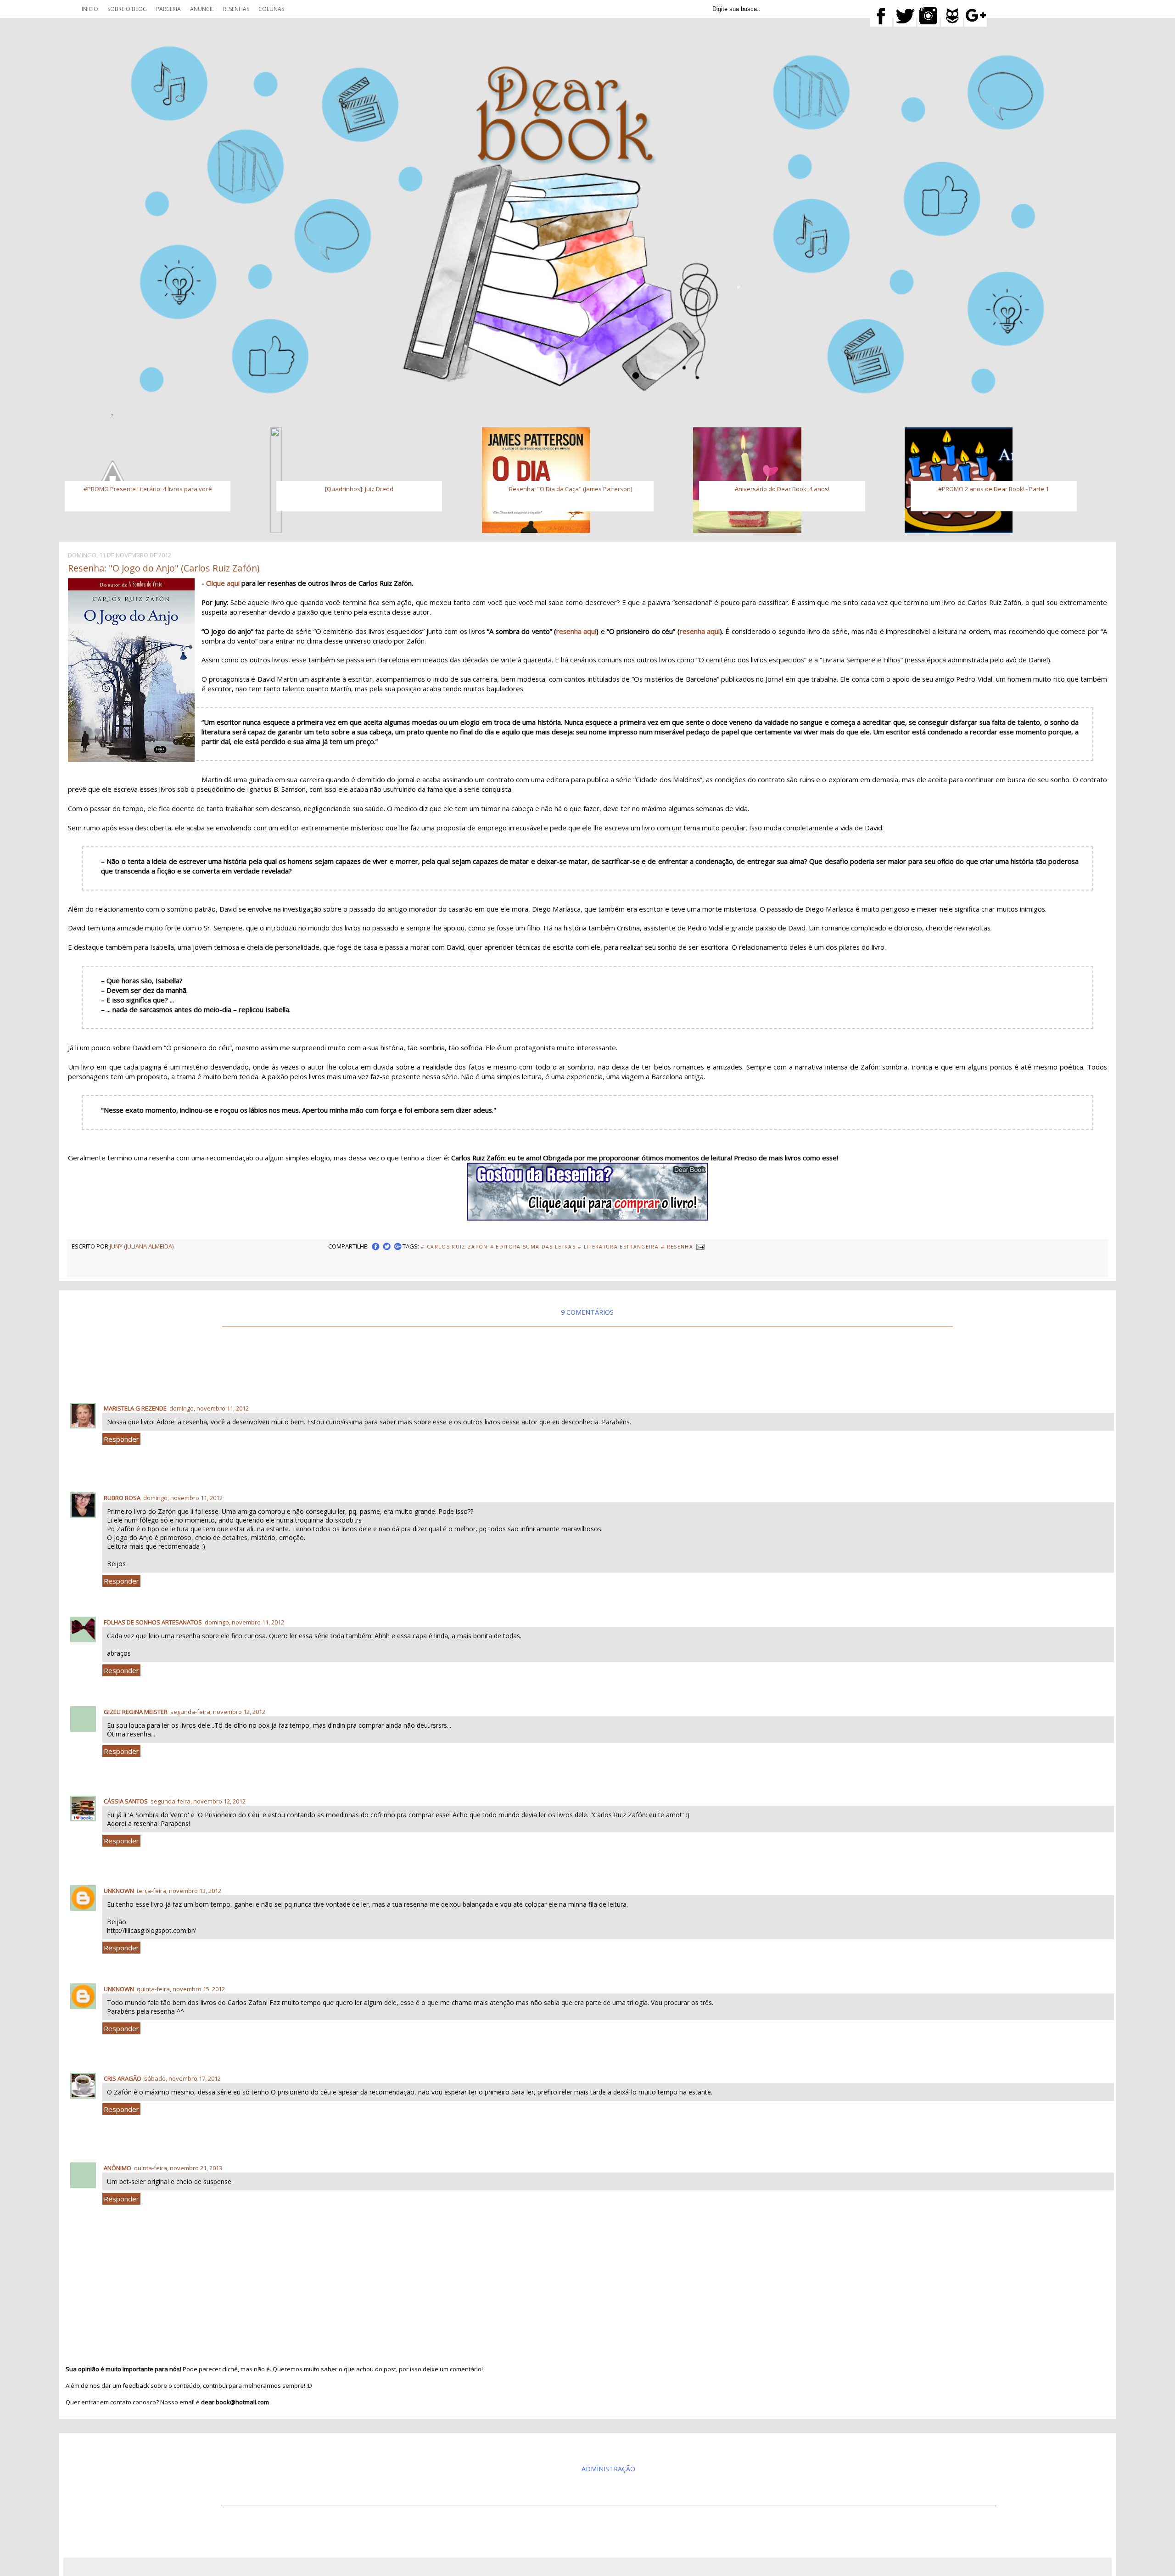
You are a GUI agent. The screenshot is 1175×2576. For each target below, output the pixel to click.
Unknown (119, 1891)
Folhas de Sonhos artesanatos (153, 1622)
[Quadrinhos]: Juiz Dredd (359, 489)
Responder (121, 1439)
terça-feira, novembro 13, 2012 (179, 1891)
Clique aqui (224, 583)
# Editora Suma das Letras (533, 1247)
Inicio (90, 9)
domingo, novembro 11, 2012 (209, 1408)
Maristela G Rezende (135, 1408)
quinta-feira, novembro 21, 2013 (178, 2168)
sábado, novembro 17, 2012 (182, 2078)
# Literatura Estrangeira (618, 1247)
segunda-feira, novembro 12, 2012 (218, 1712)
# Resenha (677, 1247)
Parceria (168, 9)
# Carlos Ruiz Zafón (454, 1247)
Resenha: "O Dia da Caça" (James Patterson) (571, 489)
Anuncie (202, 9)
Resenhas (236, 9)
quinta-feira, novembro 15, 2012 (181, 1989)
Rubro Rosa (122, 1498)
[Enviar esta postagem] (700, 1246)
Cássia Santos (126, 1801)
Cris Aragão (123, 2078)
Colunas (271, 9)
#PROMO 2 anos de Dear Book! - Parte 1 (993, 489)
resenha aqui (576, 631)
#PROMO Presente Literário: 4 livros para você (148, 489)
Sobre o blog (127, 9)
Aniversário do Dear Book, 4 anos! (782, 489)
